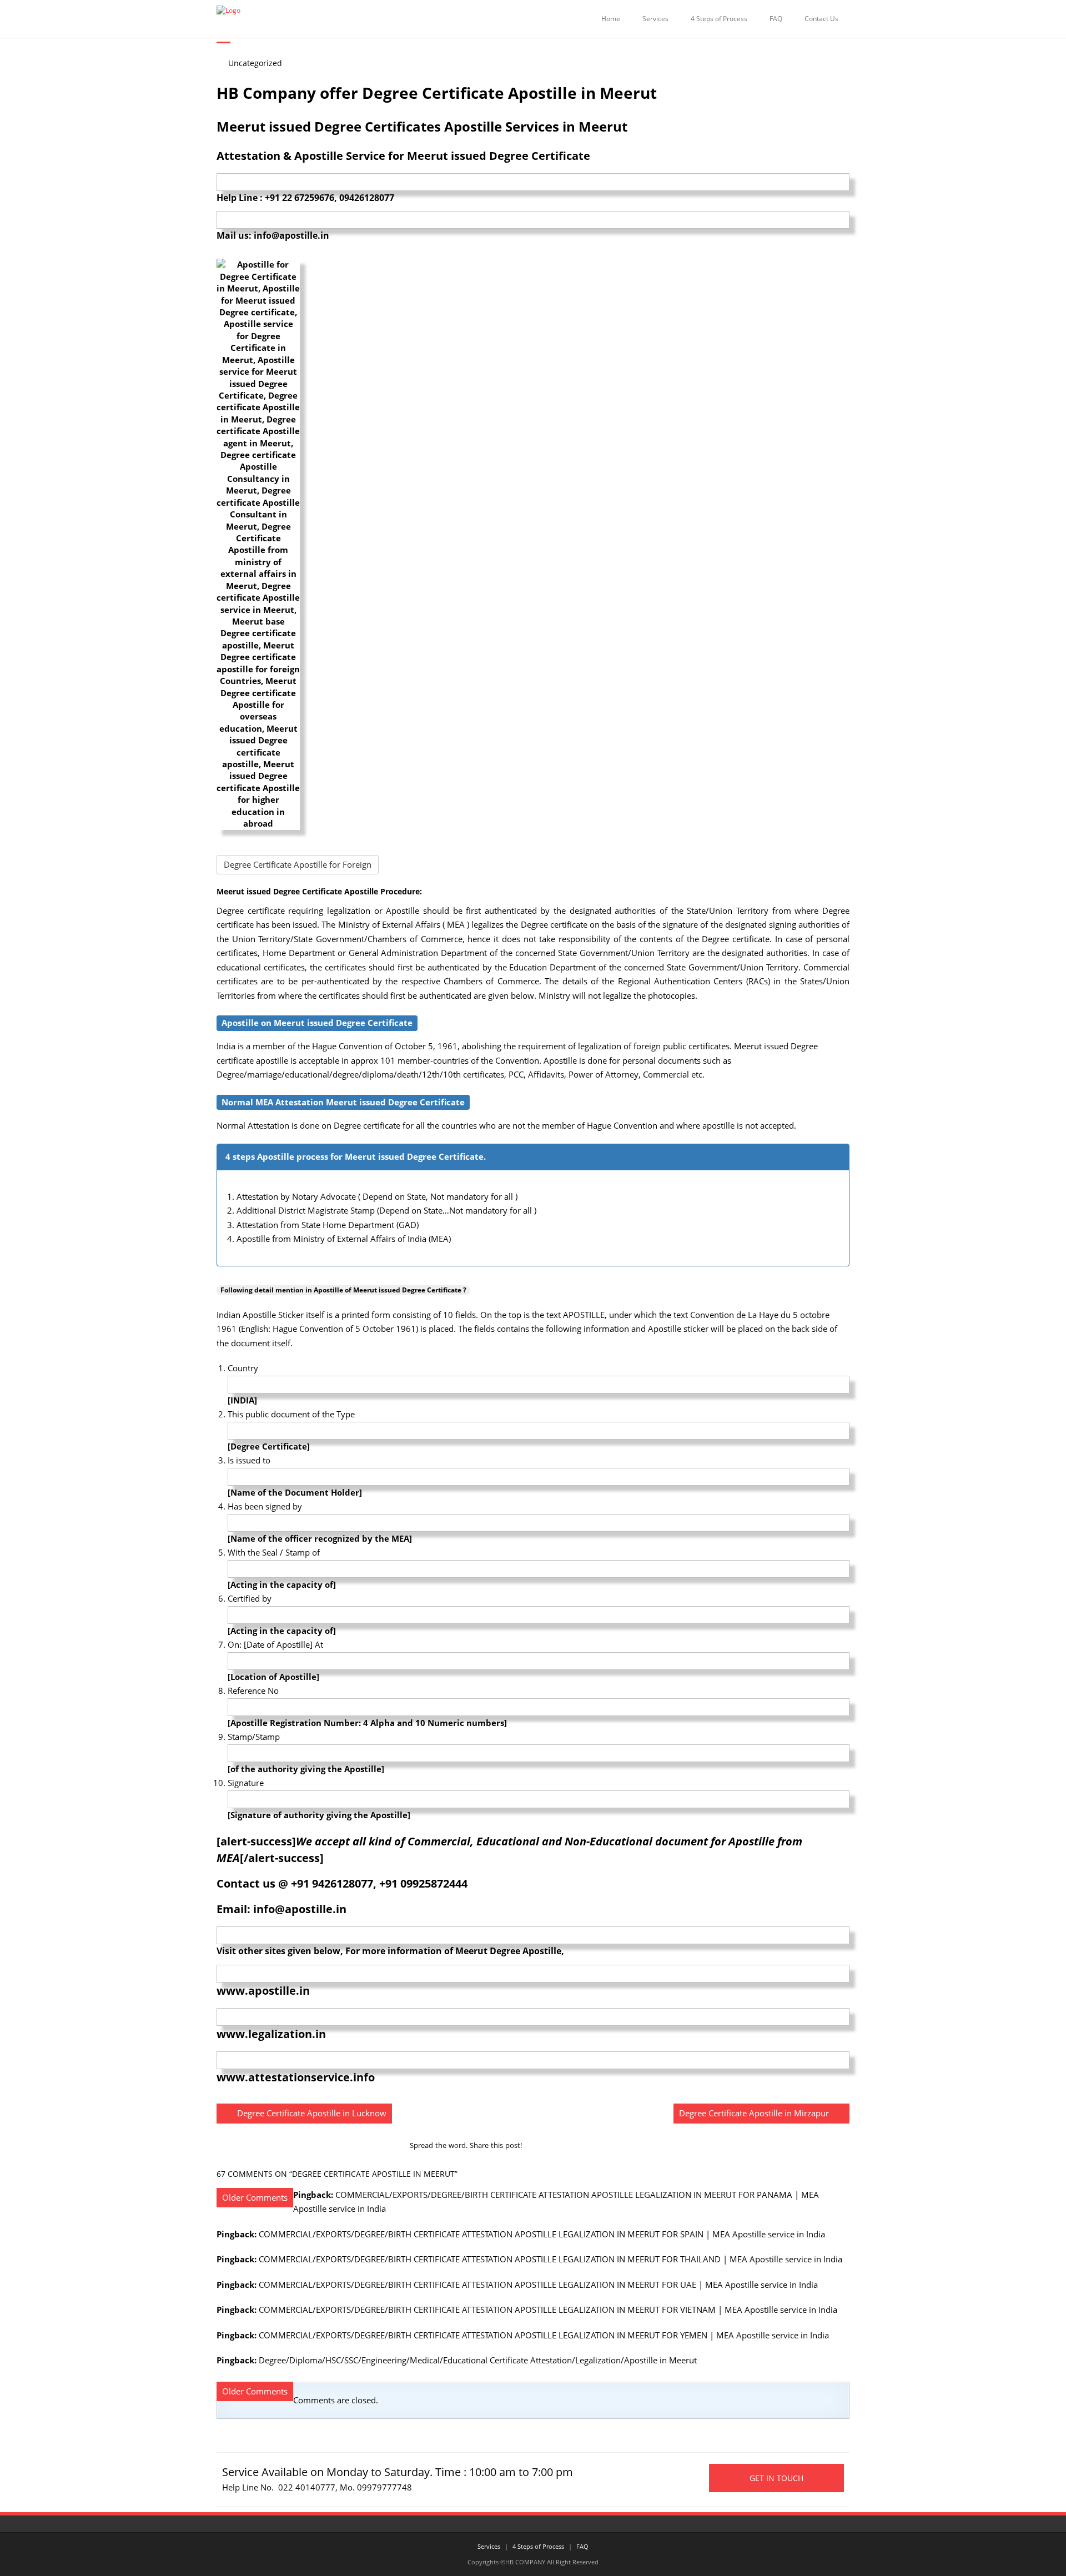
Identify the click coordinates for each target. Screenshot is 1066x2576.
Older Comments (255, 2197)
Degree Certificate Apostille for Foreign (298, 864)
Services (655, 19)
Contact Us (821, 19)
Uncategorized (255, 63)
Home (611, 19)
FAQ (776, 19)
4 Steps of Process (719, 19)
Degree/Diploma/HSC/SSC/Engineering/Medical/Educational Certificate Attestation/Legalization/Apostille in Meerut (478, 2360)
